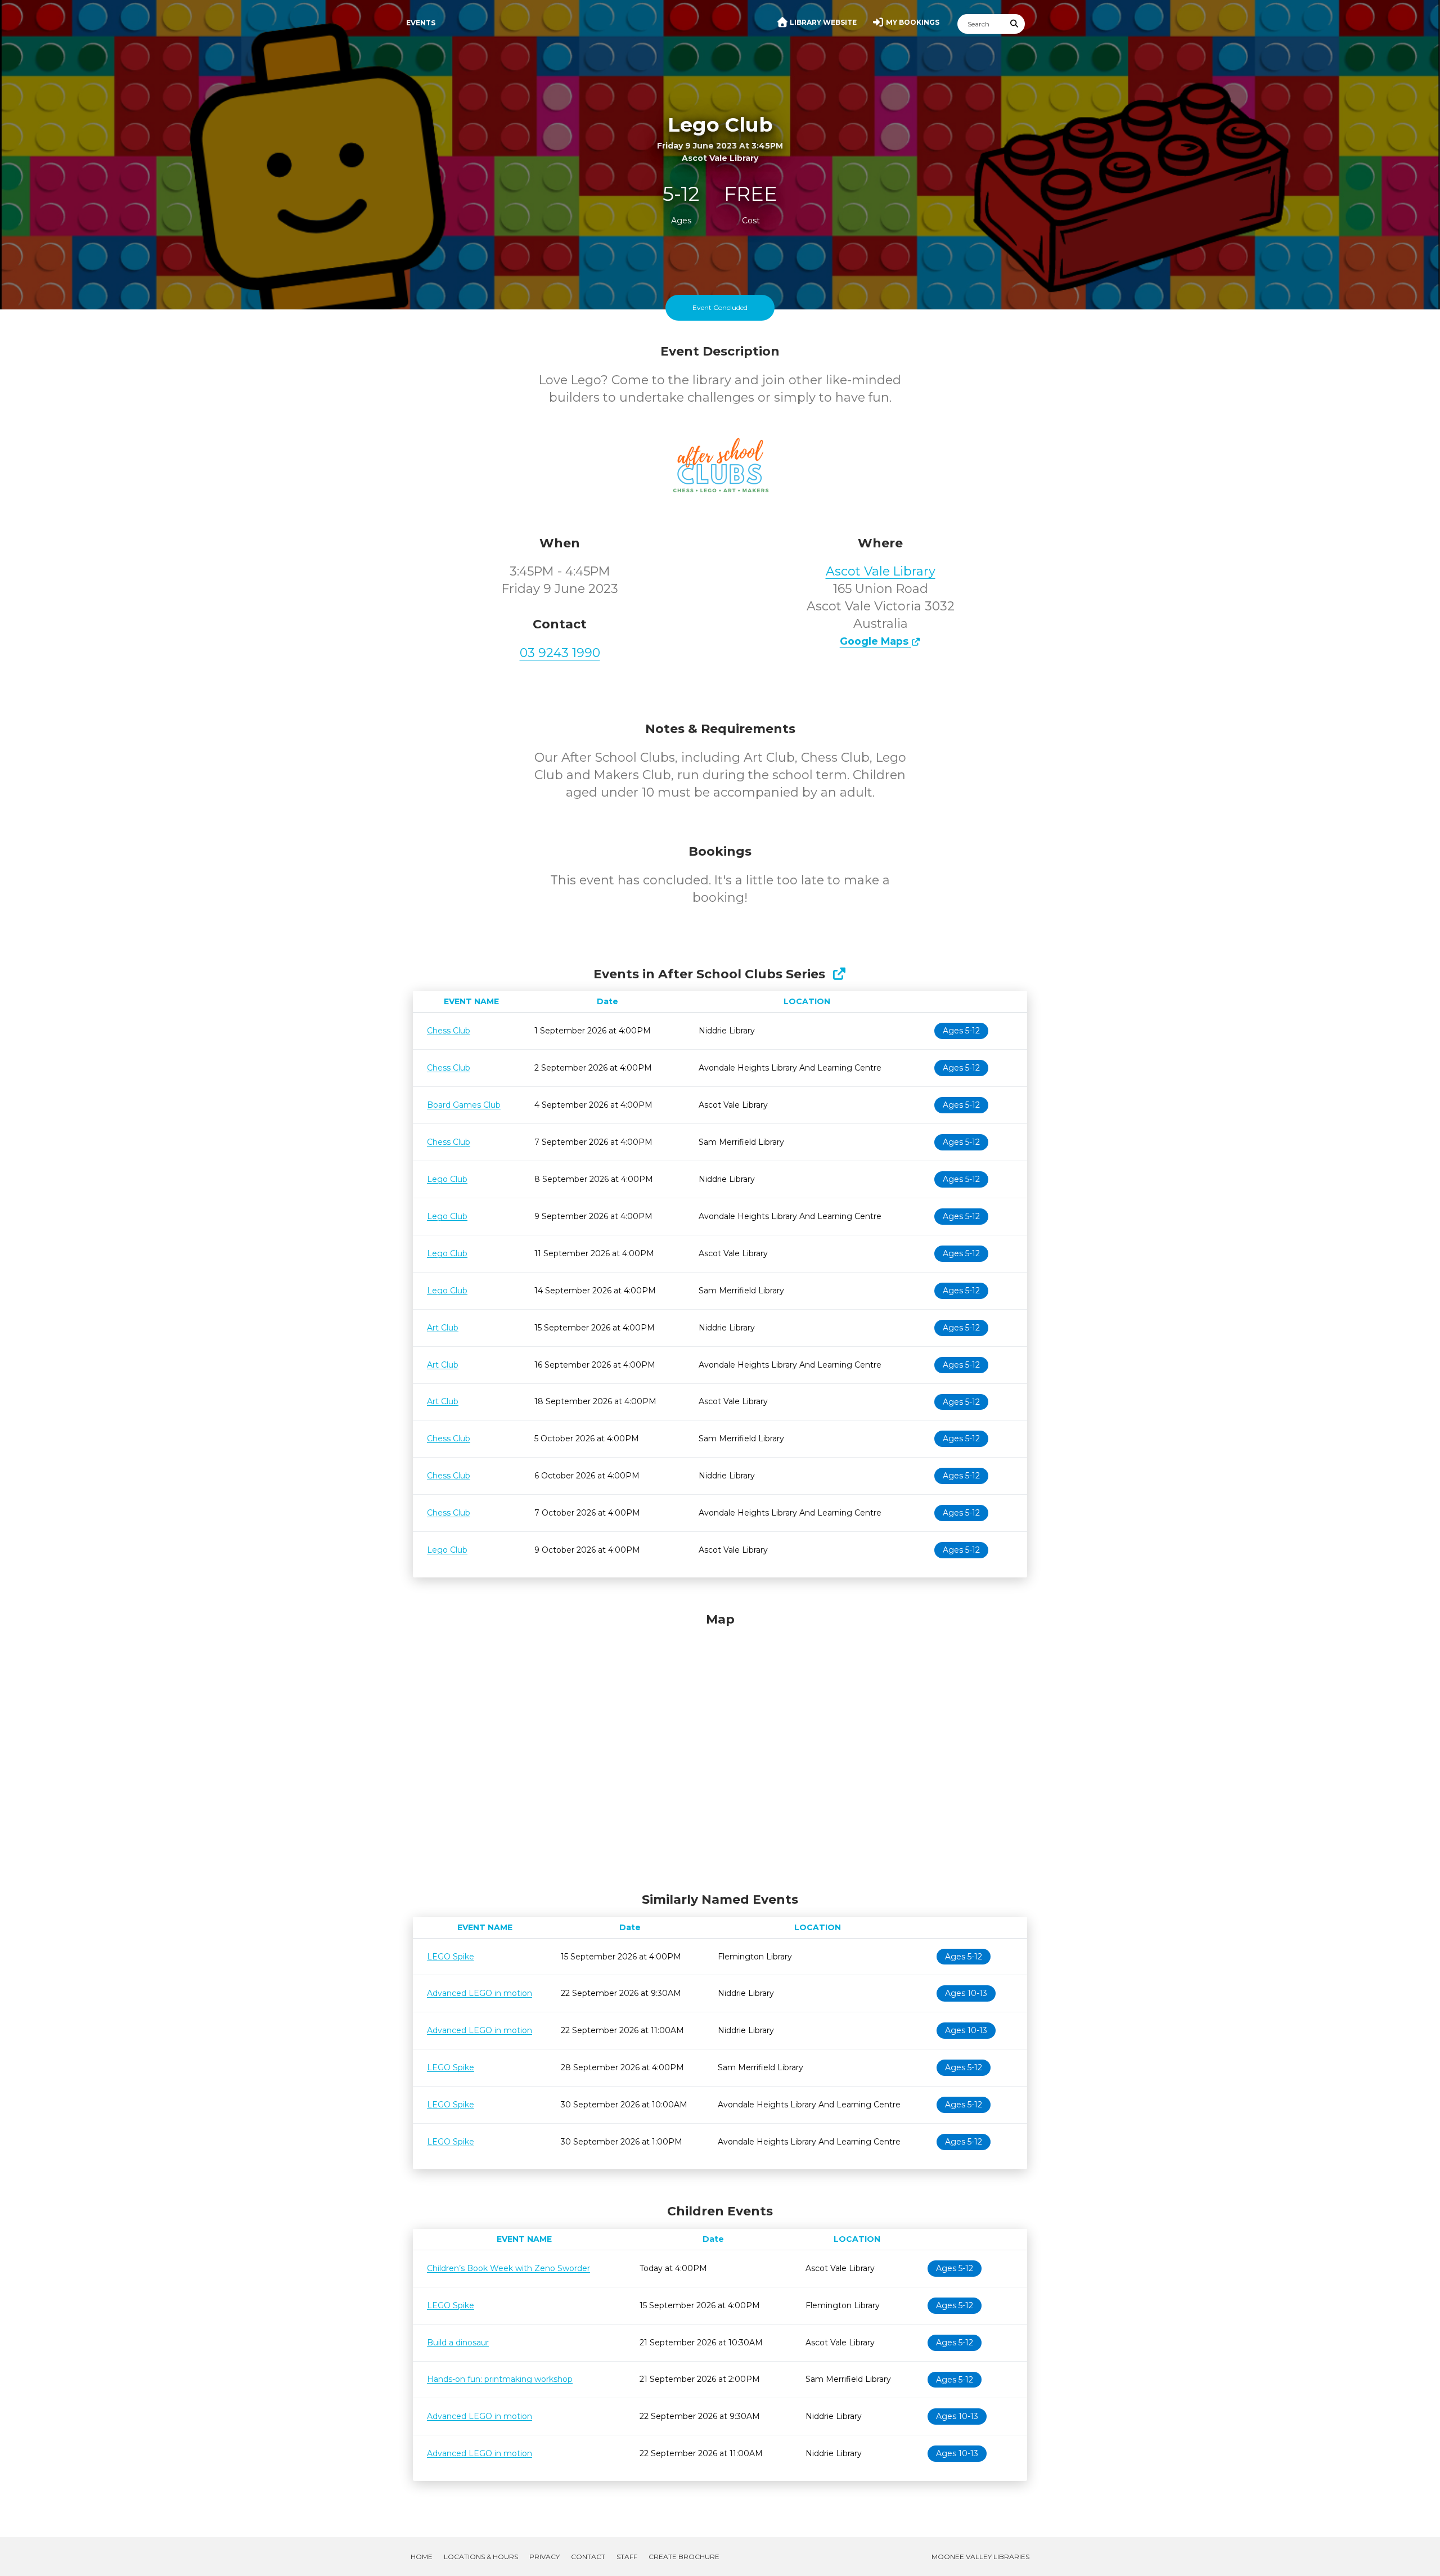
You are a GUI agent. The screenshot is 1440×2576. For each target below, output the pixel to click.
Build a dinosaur (458, 2343)
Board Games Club (464, 1105)
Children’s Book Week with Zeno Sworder (508, 2268)
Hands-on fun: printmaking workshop (500, 2379)
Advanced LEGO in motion (480, 1993)
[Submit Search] (1015, 24)
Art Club (443, 1328)
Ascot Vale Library (881, 571)
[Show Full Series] (839, 974)
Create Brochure (684, 2557)
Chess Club (449, 1031)
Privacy (544, 2557)
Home (422, 2557)
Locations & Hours (481, 2557)
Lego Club (447, 1179)
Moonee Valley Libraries (980, 2557)
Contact (588, 2557)
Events (421, 23)
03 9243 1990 (560, 653)
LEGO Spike (451, 1957)
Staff (627, 2557)
